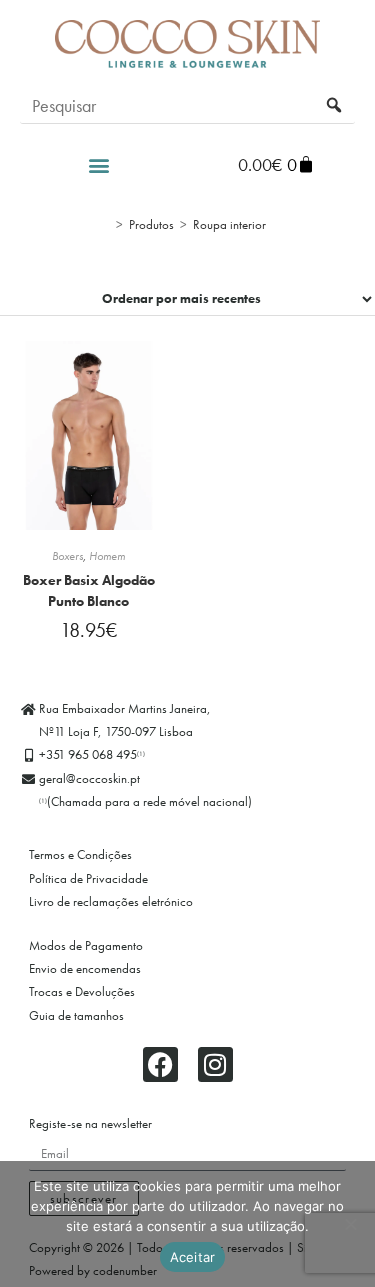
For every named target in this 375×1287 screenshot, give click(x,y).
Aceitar (193, 1257)
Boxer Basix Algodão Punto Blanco (89, 590)
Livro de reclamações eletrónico (111, 901)
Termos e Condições (80, 854)
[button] (98, 165)
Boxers (67, 556)
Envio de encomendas (85, 968)
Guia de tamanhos (76, 1015)
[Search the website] (187, 104)
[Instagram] (215, 1064)
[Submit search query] (335, 106)
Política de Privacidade (88, 878)
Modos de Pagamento (86, 945)
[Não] (350, 1224)
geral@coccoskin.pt (89, 778)
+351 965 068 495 (92, 754)
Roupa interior (229, 224)
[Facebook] (160, 1064)
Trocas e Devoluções (82, 991)
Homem (107, 556)
